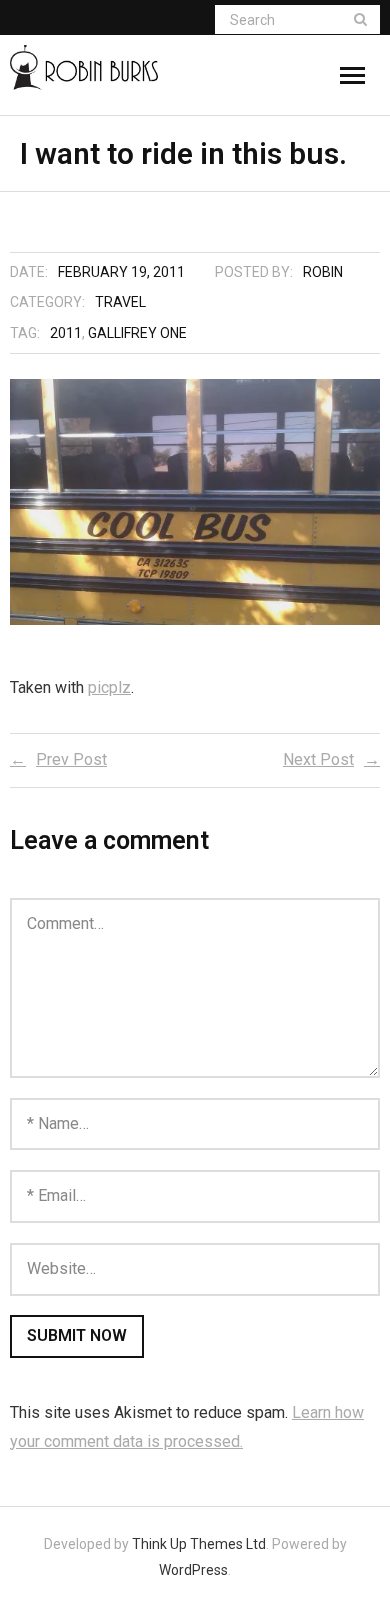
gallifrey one (137, 333)
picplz (109, 687)
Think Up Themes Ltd (199, 1544)
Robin (323, 272)
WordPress (193, 1570)
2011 (66, 333)
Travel (120, 302)
